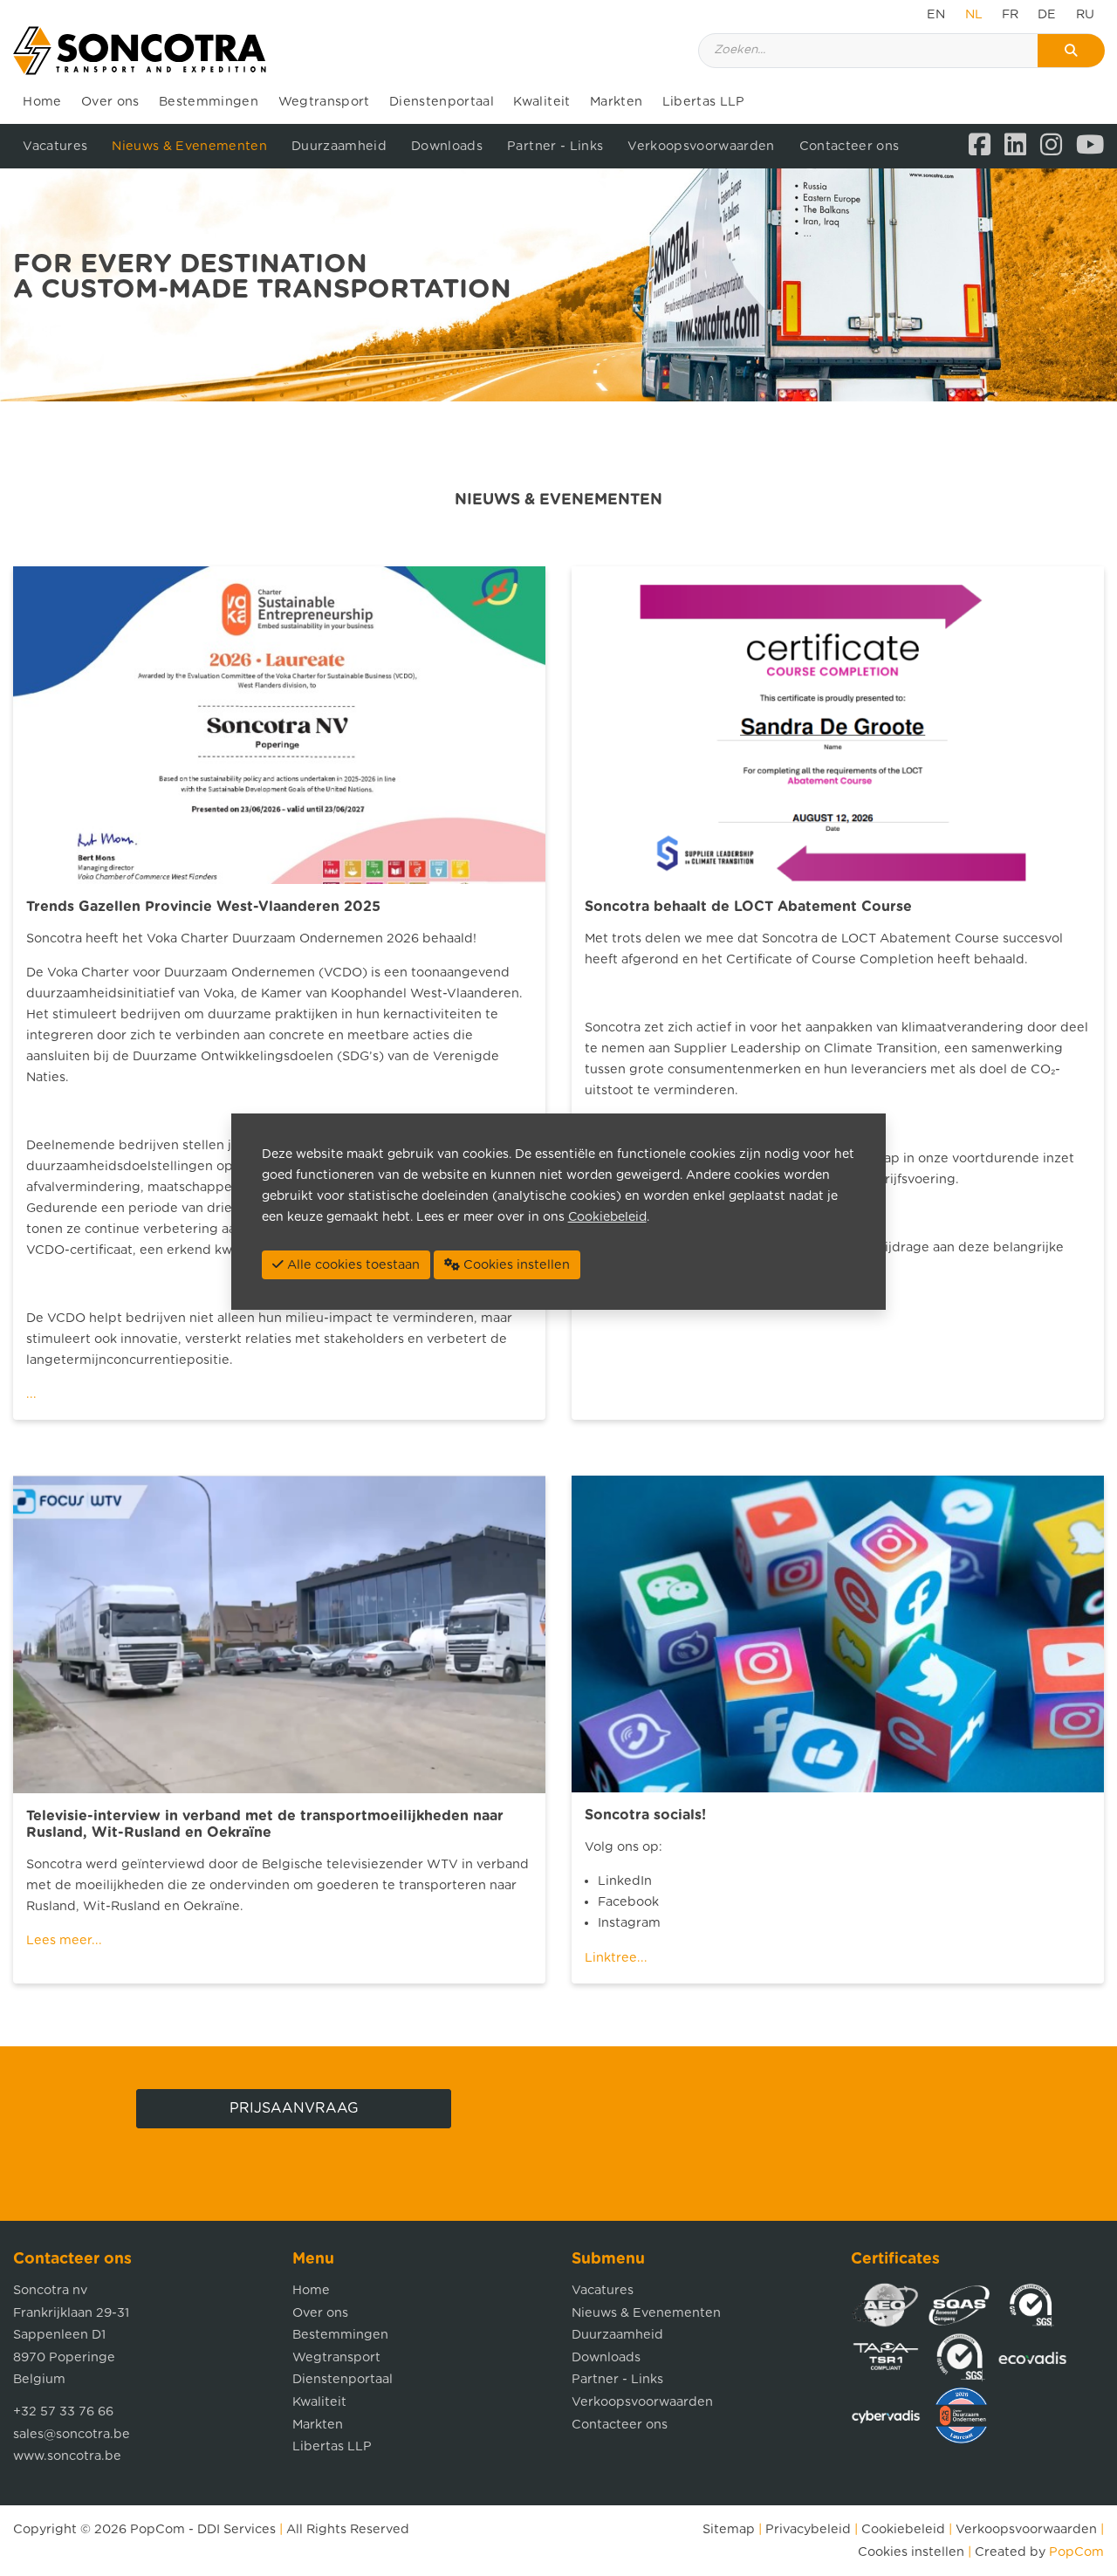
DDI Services (236, 2529)
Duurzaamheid (339, 146)
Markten (616, 102)
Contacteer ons (850, 146)
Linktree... (616, 1958)
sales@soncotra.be (72, 2434)
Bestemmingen (209, 102)
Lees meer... (64, 1940)
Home (42, 102)
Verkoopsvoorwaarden (701, 146)
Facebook (628, 1902)
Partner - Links (555, 146)
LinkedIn (625, 1881)
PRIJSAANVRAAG (294, 2108)
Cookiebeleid (903, 2529)
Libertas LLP (704, 102)
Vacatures (55, 146)
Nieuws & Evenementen (189, 146)
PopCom (158, 2529)
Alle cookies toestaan (352, 1265)
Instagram (629, 1923)
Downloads (447, 146)
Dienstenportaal (442, 102)
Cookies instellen (911, 2552)
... (31, 1394)
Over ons (110, 102)
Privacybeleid (808, 2529)
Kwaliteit (541, 102)
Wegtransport (324, 102)
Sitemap (729, 2529)
